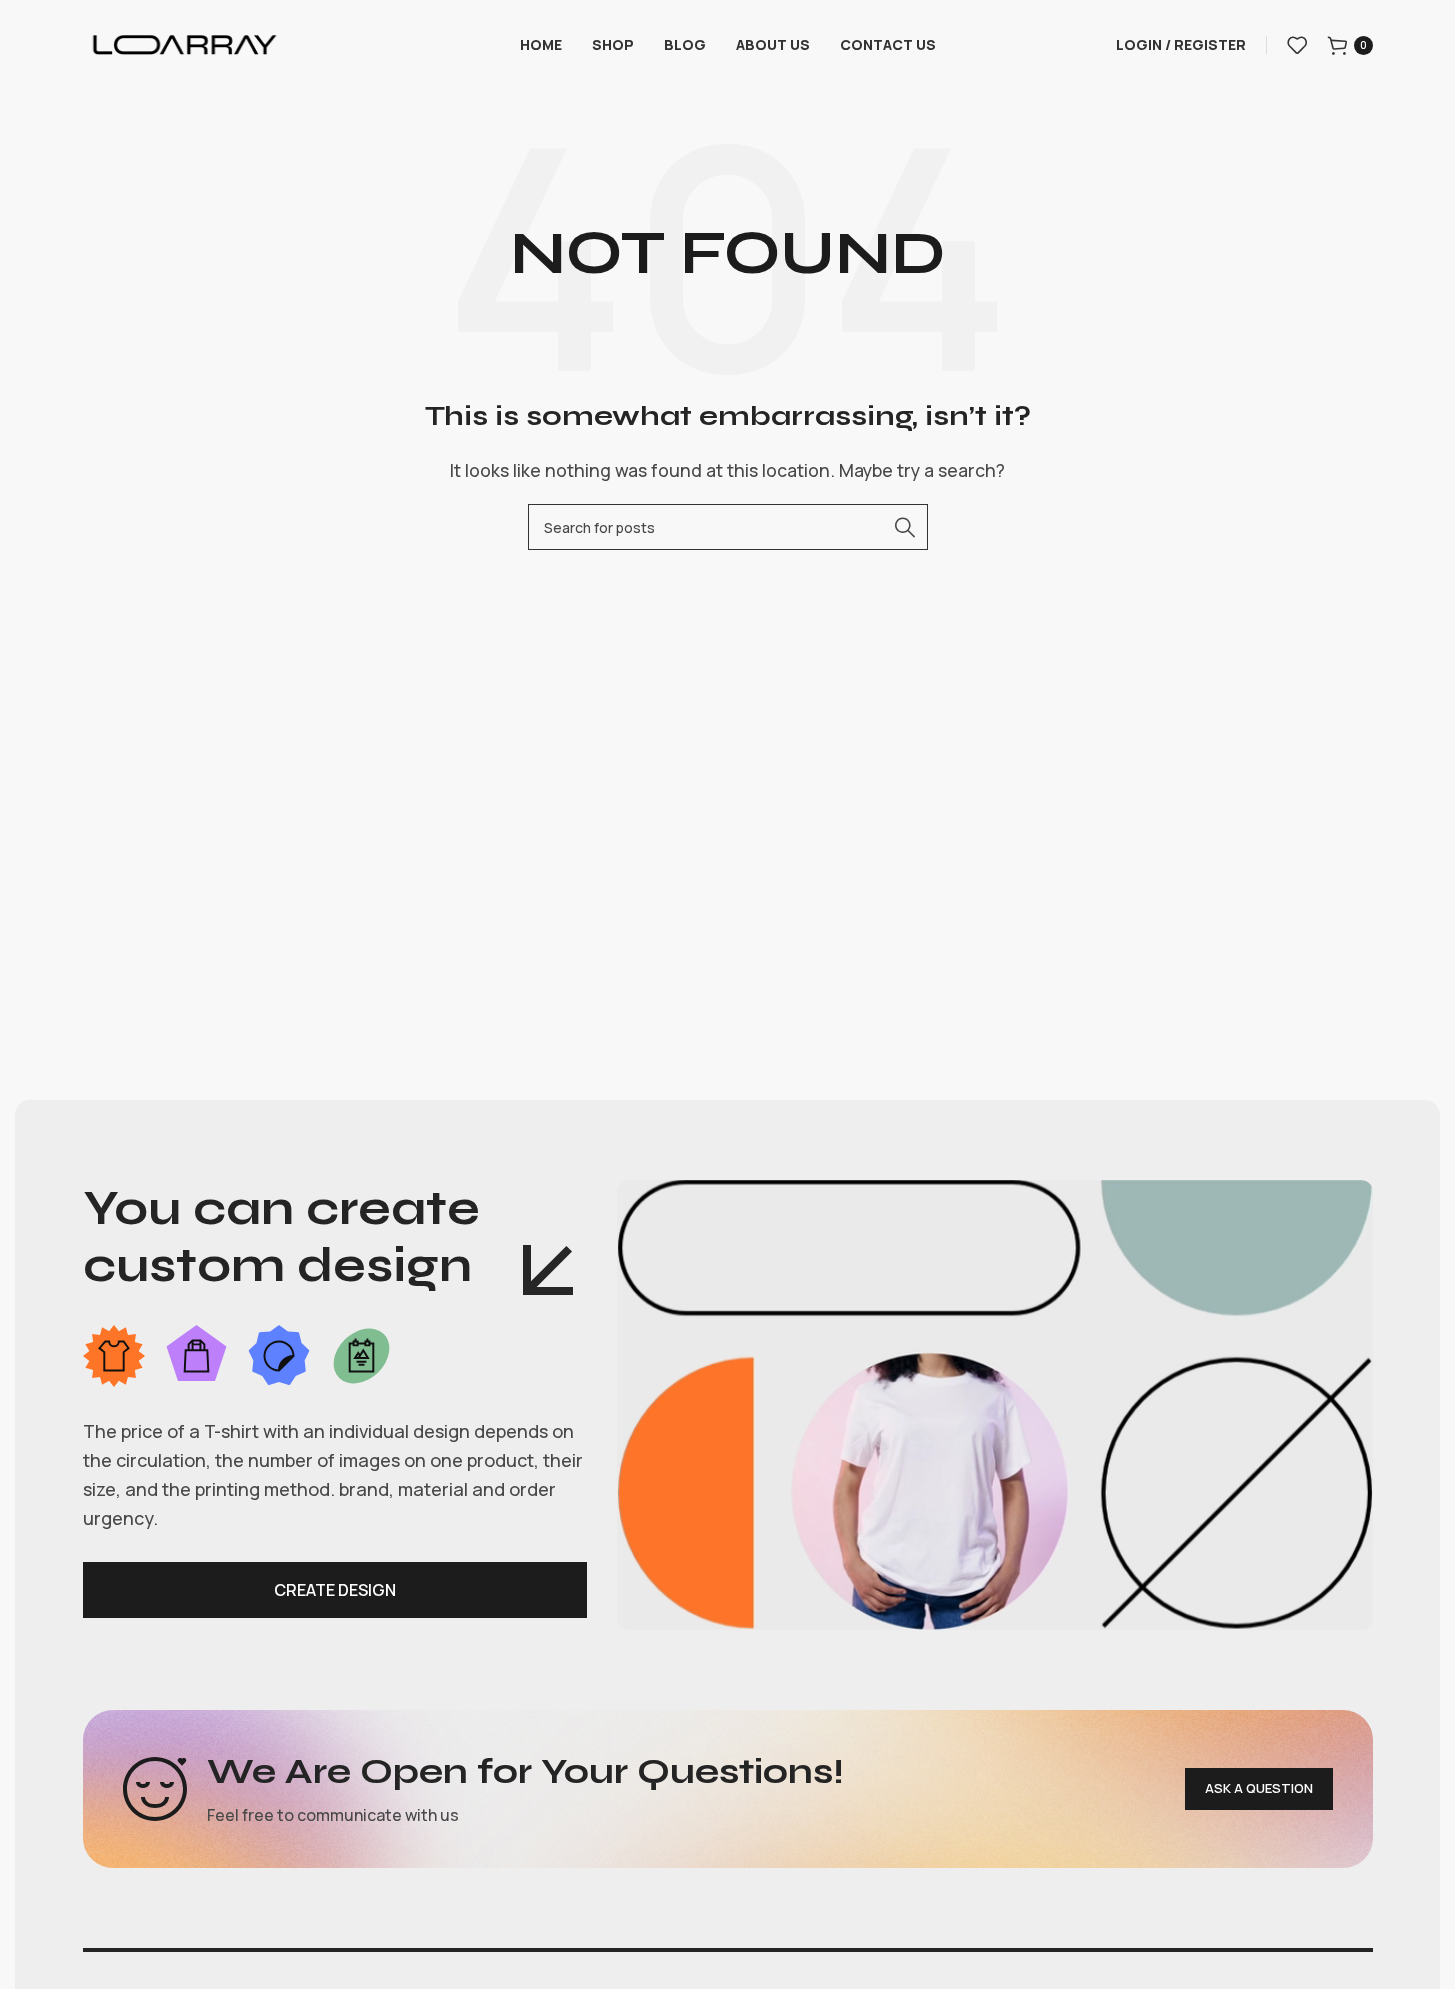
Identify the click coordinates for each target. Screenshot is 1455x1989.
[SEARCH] (905, 527)
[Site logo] (184, 43)
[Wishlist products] (1297, 45)
